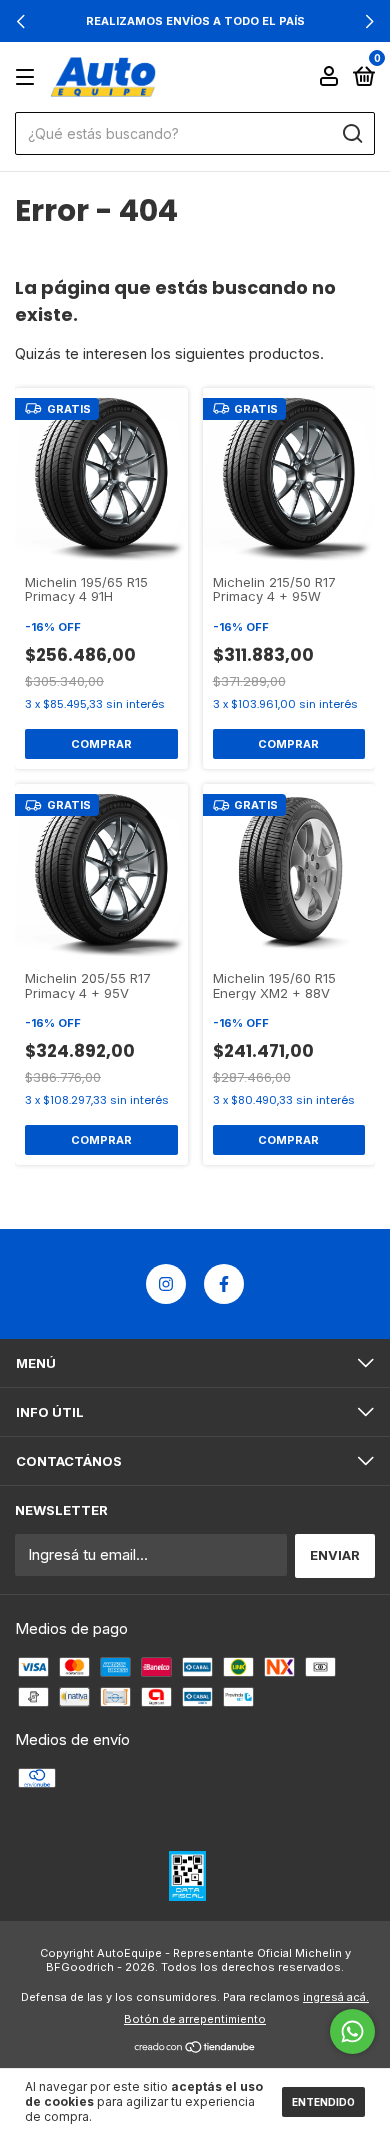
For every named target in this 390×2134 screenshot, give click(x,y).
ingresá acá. (336, 1997)
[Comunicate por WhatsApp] (352, 2031)
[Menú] (28, 77)
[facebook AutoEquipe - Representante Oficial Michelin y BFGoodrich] (224, 1284)
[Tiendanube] (195, 2048)
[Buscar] (351, 134)
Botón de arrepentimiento (195, 2019)
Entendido (323, 2102)
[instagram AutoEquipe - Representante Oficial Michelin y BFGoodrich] (166, 1284)
